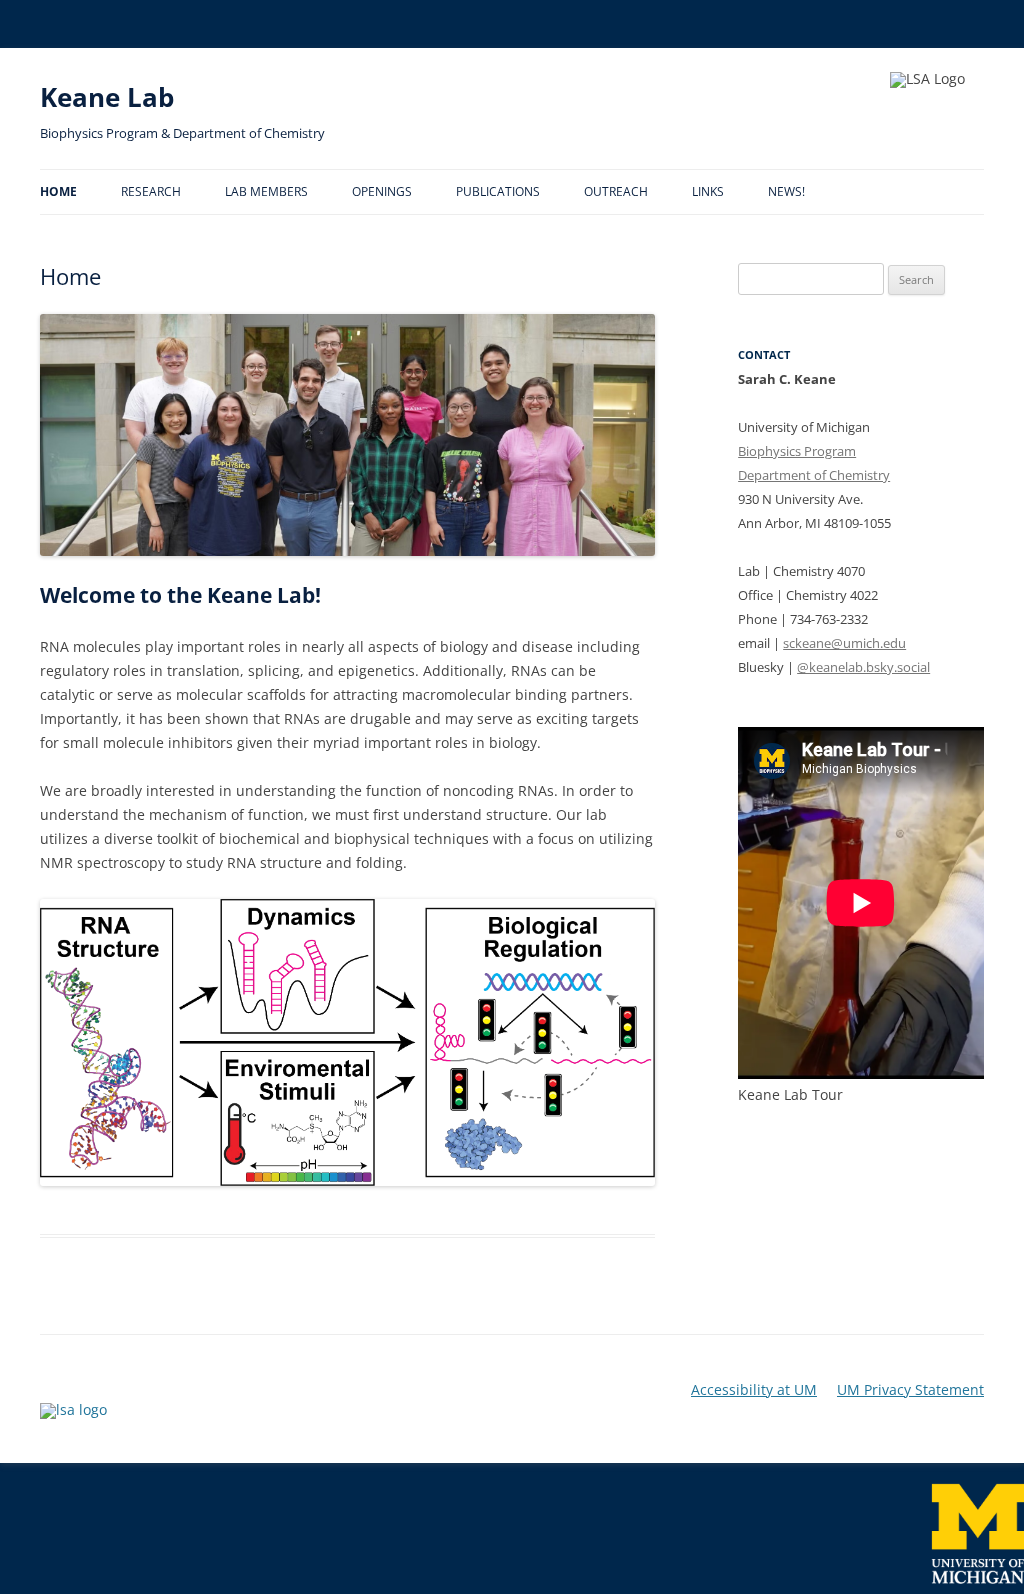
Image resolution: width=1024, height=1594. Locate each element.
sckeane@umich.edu (844, 643)
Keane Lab (107, 97)
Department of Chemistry (814, 475)
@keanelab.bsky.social (863, 667)
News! (786, 191)
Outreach (616, 191)
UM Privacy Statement (910, 1390)
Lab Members (266, 191)
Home (58, 191)
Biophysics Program (797, 451)
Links (708, 191)
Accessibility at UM (754, 1390)
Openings (382, 191)
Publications (498, 191)
